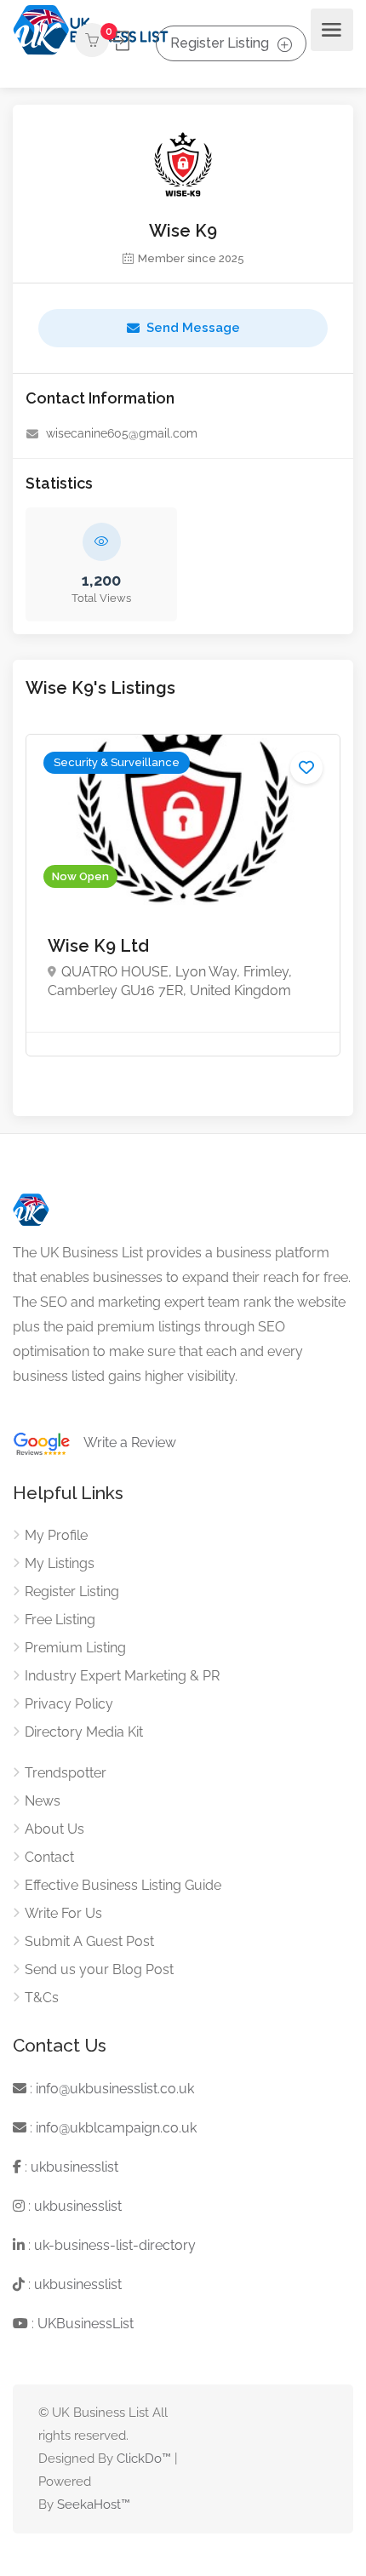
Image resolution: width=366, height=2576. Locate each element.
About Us (54, 1829)
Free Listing (60, 1620)
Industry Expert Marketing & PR (122, 1676)
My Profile (56, 1535)
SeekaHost (89, 2504)
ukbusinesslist (74, 2167)
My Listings (60, 1563)
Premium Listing (75, 1648)
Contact (49, 1857)
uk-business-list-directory (115, 2245)
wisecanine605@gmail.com (122, 433)
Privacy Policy (69, 1704)
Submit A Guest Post (89, 1941)
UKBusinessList (86, 2324)
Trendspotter (66, 1773)
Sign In (121, 41)
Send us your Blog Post (99, 1969)
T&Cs (42, 1998)
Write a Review (123, 1443)
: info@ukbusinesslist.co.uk (110, 2089)
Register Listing (220, 43)
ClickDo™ (144, 2459)
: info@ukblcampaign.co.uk (112, 2128)
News (43, 1801)
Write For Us (63, 1913)
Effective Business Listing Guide (123, 1885)
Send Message (193, 328)
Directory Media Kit (84, 1732)
